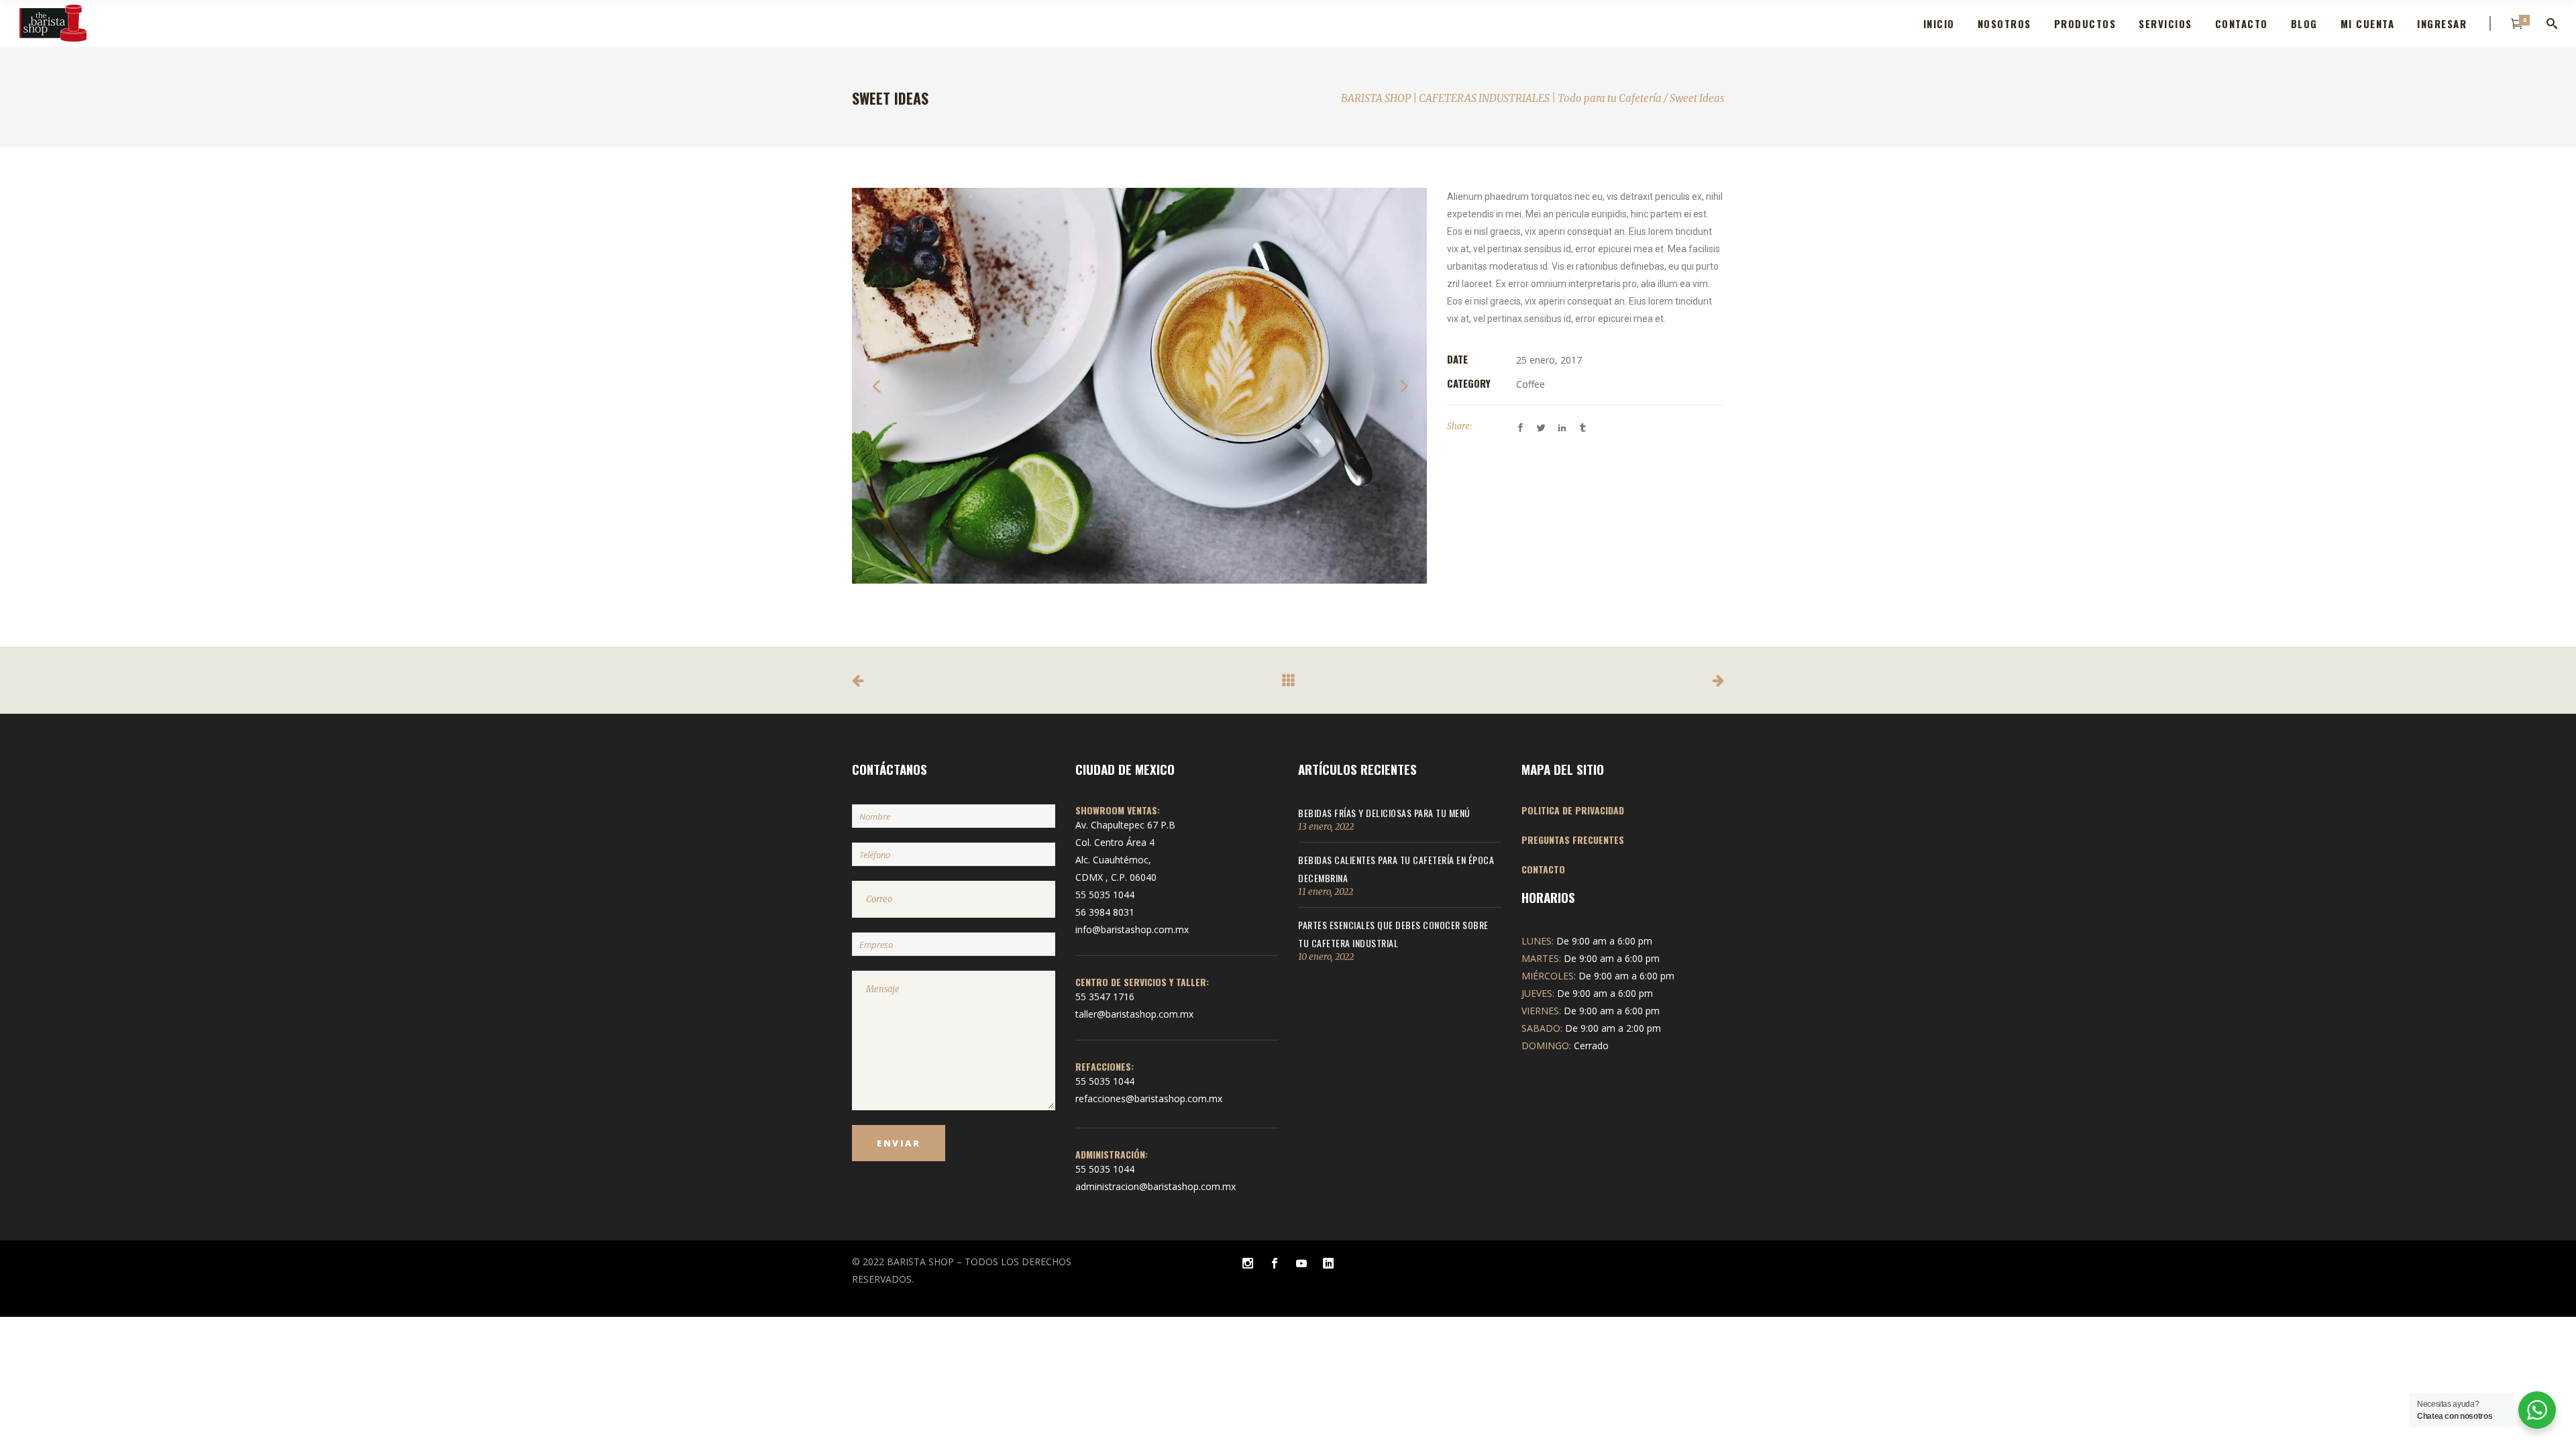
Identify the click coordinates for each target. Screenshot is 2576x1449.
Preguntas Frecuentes (1573, 840)
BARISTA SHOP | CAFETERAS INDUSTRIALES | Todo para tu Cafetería (1501, 98)
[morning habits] (1139, 386)
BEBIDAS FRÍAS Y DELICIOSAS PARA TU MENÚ (1384, 813)
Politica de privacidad (1573, 810)
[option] (1139, 386)
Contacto (1543, 869)
